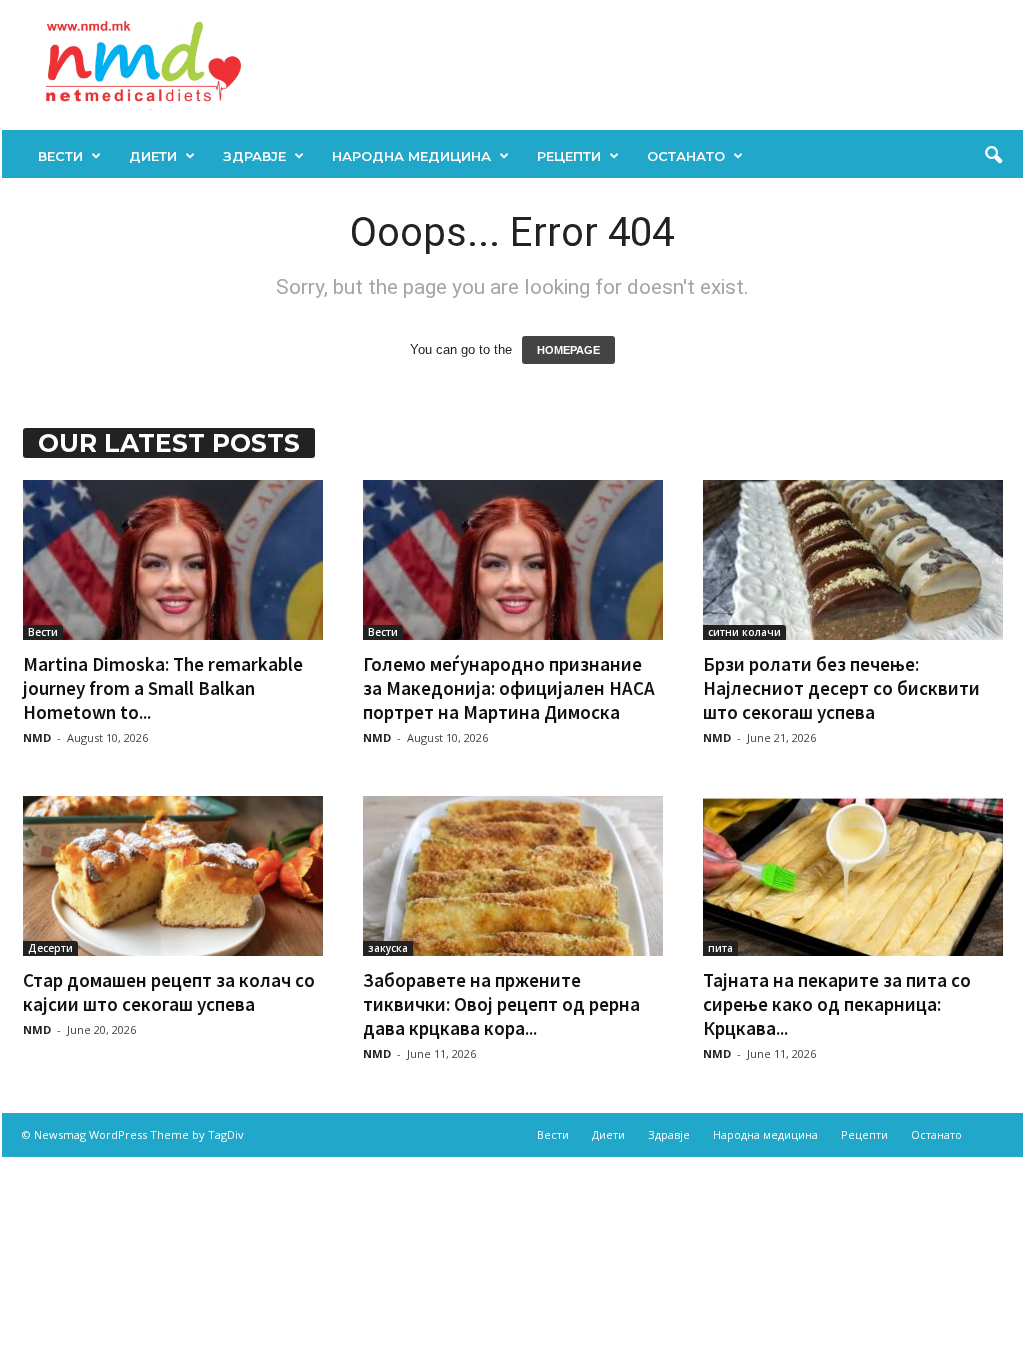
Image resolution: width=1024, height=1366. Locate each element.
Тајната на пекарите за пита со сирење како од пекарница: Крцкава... (837, 1004)
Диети (153, 156)
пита (720, 948)
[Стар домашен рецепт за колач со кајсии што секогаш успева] (173, 876)
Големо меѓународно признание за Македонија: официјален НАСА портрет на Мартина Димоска (509, 688)
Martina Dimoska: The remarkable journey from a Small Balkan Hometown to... (163, 688)
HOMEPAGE (568, 350)
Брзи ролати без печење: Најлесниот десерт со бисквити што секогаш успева (841, 688)
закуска (388, 948)
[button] (993, 156)
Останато (686, 156)
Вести (60, 156)
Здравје (254, 156)
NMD (37, 737)
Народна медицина (411, 156)
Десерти (50, 948)
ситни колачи (744, 632)
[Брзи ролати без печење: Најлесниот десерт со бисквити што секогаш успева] (853, 560)
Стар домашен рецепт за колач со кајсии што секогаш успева (169, 992)
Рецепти (569, 156)
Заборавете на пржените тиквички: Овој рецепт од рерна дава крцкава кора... (501, 1004)
